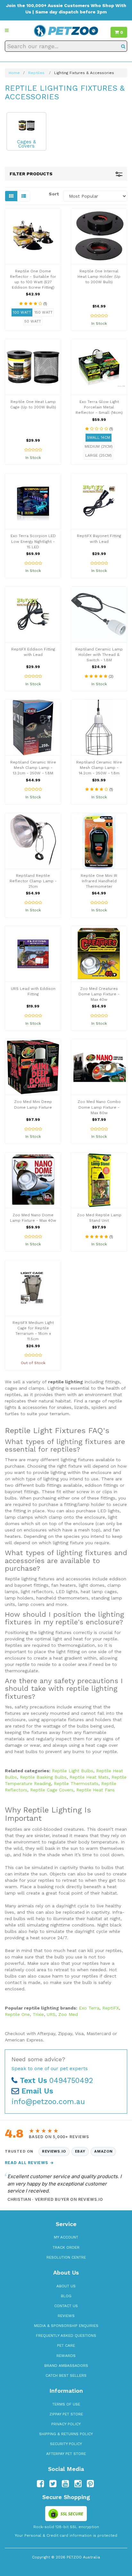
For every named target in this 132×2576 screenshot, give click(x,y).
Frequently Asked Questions (66, 2336)
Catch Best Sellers (66, 2375)
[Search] (123, 46)
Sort (54, 194)
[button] (7, 30)
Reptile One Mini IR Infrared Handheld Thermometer (99, 881)
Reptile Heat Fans (95, 1790)
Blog (66, 2296)
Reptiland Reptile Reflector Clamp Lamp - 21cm (33, 881)
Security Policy (66, 2444)
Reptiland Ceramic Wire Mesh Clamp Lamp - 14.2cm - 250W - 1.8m (99, 768)
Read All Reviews (29, 2163)
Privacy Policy (66, 2424)
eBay (80, 2151)
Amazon (103, 2151)
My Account (66, 2237)
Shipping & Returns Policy (66, 2434)
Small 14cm (99, 437)
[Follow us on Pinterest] (90, 2484)
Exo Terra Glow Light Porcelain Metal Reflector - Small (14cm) (99, 407)
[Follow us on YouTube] (65, 2484)
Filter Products (31, 174)
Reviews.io (54, 2151)
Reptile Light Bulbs (73, 1771)
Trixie (38, 2014)
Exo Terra (89, 2008)
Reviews (66, 2316)
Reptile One (17, 2014)
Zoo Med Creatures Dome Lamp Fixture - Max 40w (99, 994)
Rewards (66, 2356)
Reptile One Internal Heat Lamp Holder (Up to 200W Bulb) (99, 277)
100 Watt (22, 312)
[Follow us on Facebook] (40, 2484)
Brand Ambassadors (66, 2366)
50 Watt (33, 321)
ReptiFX (111, 2008)
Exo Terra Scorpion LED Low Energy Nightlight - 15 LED (33, 541)
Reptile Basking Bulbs (43, 1777)
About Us (66, 2286)
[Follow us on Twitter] (53, 2484)
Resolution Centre (66, 2257)
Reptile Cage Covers (52, 1790)
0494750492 (57, 2081)
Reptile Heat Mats (89, 1777)
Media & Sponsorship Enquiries (66, 2326)
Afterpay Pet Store (66, 2454)
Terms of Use (66, 2404)
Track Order (66, 2247)
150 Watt (44, 312)
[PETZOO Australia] (66, 30)
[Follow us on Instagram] (78, 2484)
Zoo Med (68, 2014)
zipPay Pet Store (66, 2414)
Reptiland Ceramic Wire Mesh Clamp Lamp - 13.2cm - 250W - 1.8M (33, 768)
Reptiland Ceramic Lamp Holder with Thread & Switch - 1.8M (99, 655)
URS (51, 2014)
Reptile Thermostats (76, 1783)
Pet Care (66, 2345)
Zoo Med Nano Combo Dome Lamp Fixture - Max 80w (99, 1107)
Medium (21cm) (99, 446)
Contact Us (66, 2306)
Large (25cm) (99, 455)
